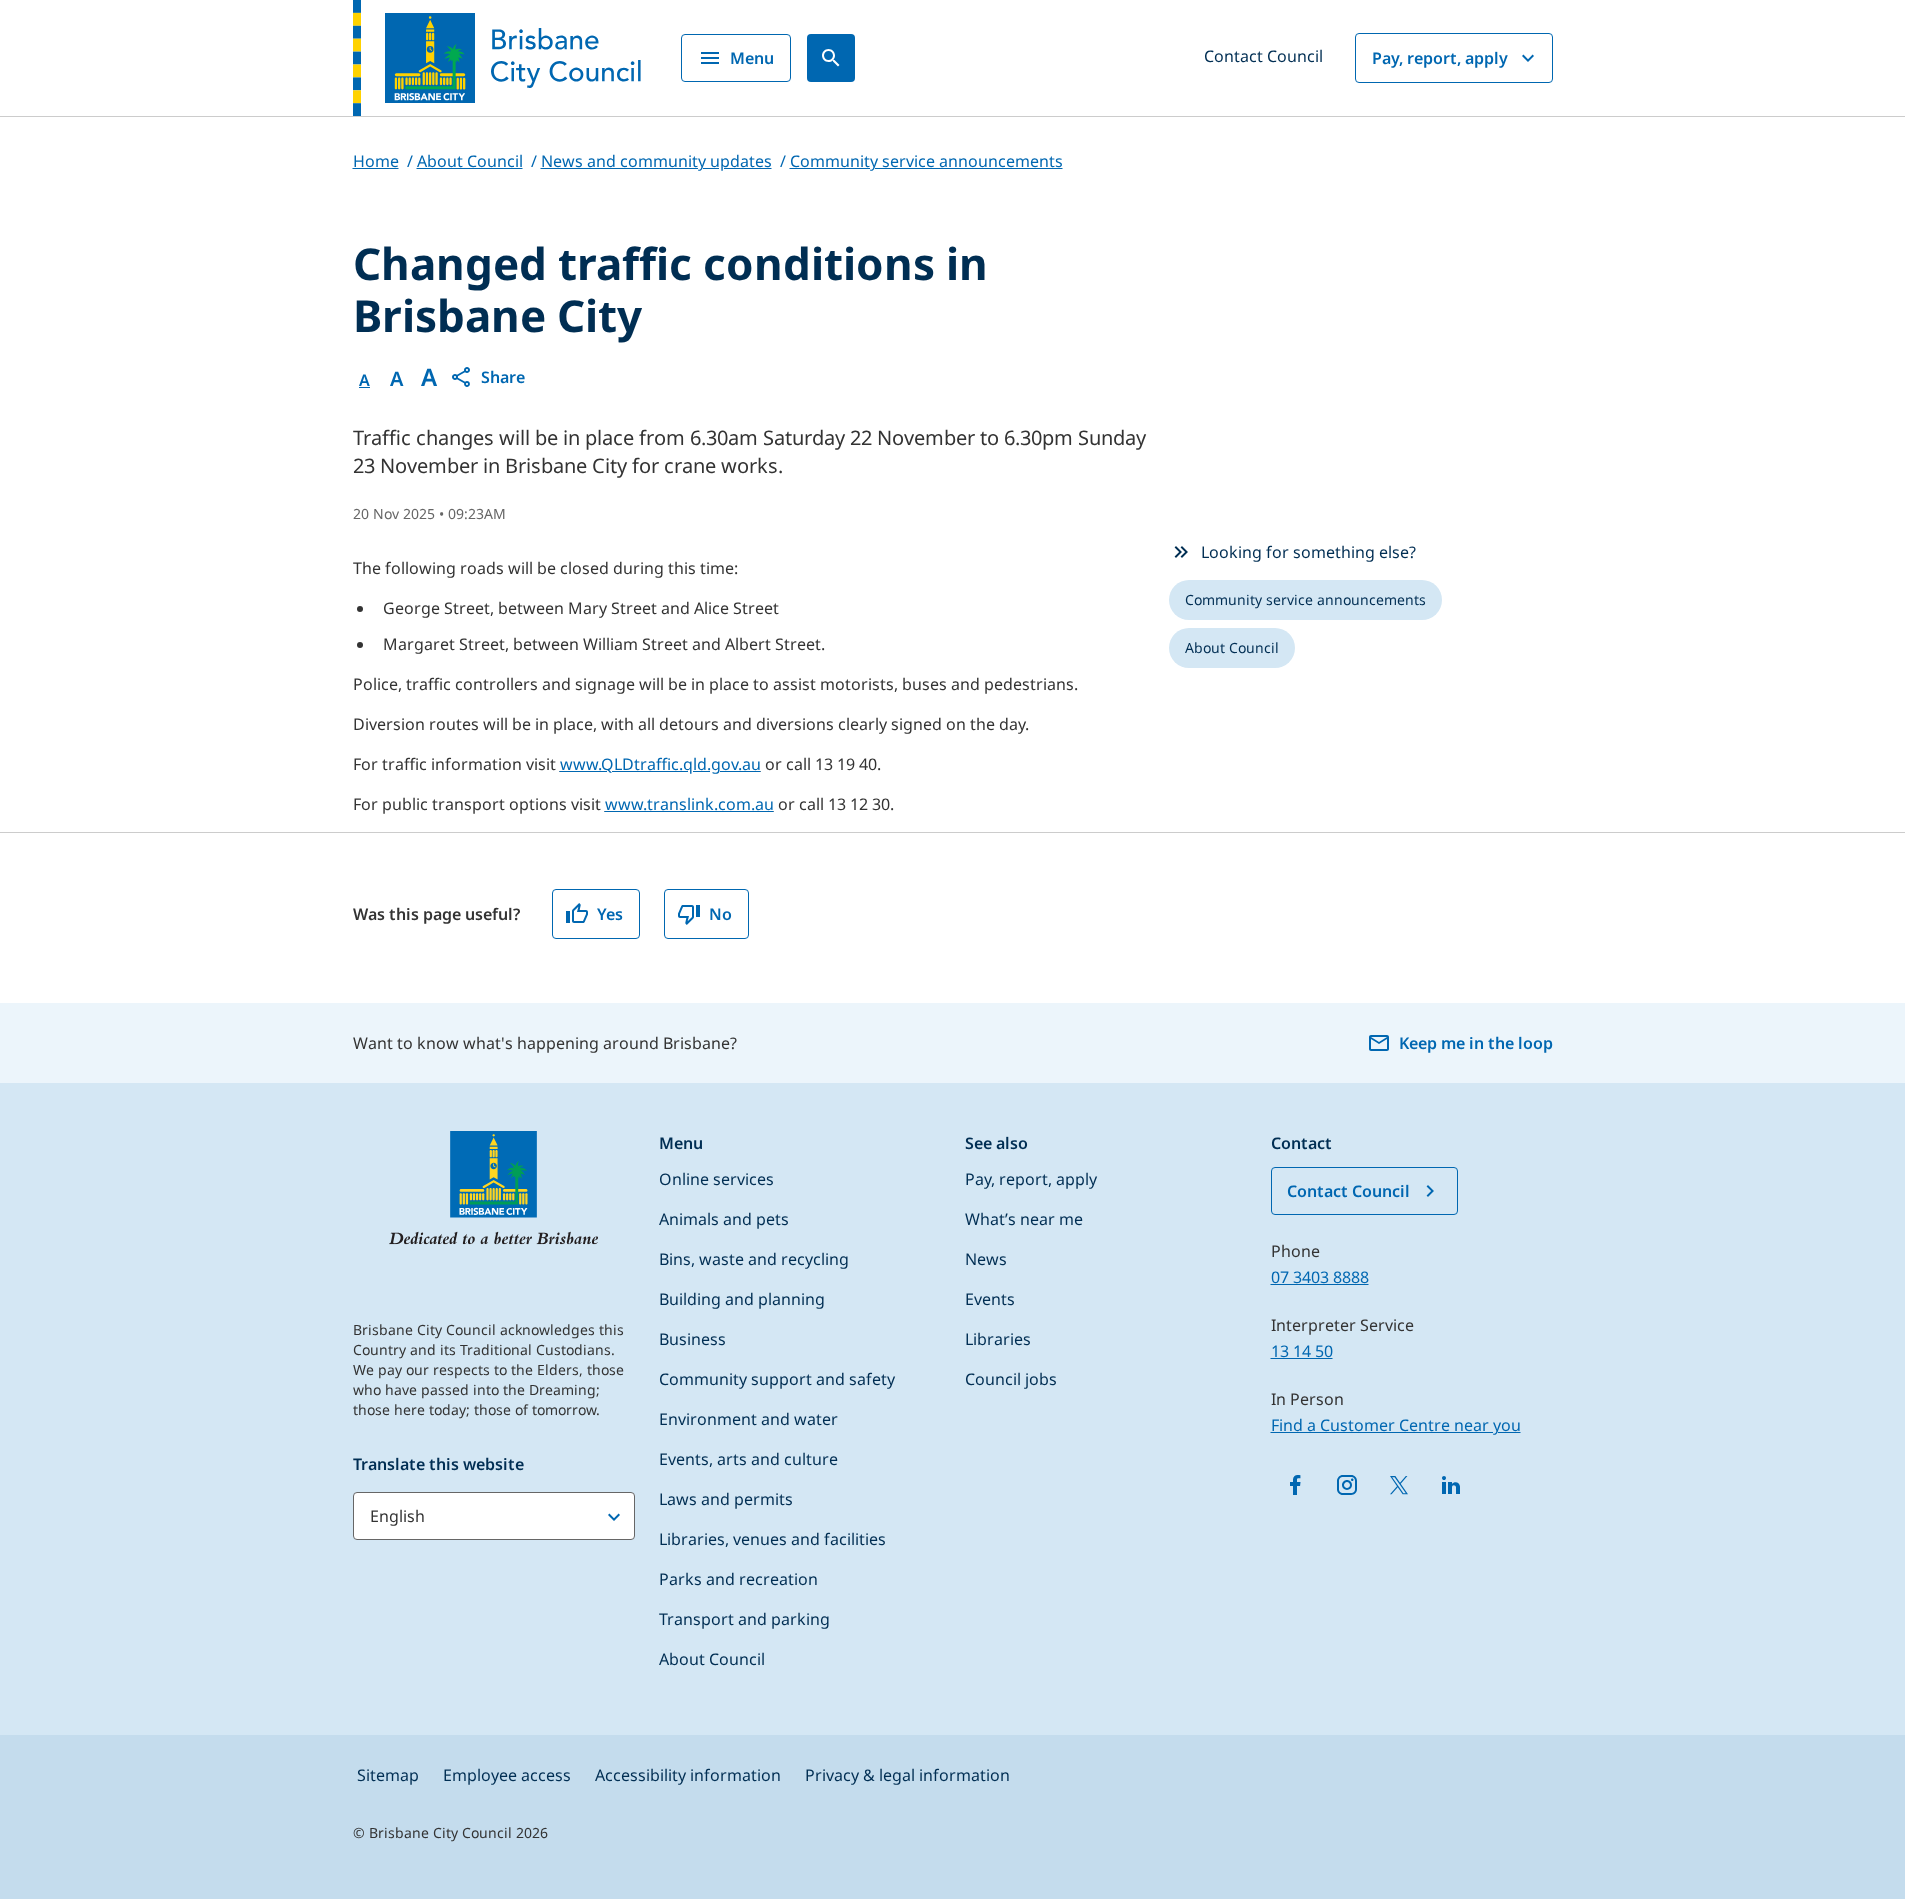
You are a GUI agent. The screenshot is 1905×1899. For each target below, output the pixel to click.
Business (692, 1339)
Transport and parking (744, 1619)
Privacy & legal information (907, 1775)
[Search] (831, 58)
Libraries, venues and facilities (772, 1539)
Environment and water (748, 1419)
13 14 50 (1302, 1351)
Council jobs (1011, 1379)
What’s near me (1024, 1219)
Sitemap (388, 1775)
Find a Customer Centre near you (1396, 1425)
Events (990, 1299)
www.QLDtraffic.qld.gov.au (660, 764)
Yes (610, 914)
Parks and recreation (738, 1579)
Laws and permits (726, 1499)
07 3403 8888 (1320, 1277)
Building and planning (742, 1299)
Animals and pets (724, 1219)
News (986, 1259)
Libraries (998, 1339)
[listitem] (1305, 600)
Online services (716, 1179)
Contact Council (1263, 56)
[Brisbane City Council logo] (497, 58)
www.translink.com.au (689, 804)
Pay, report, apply (1440, 58)
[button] (487, 377)
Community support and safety (777, 1379)
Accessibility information (688, 1775)
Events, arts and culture (748, 1459)
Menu (752, 58)
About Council (712, 1659)
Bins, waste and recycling (754, 1259)
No (720, 914)
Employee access (507, 1775)
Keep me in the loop (1476, 1043)
